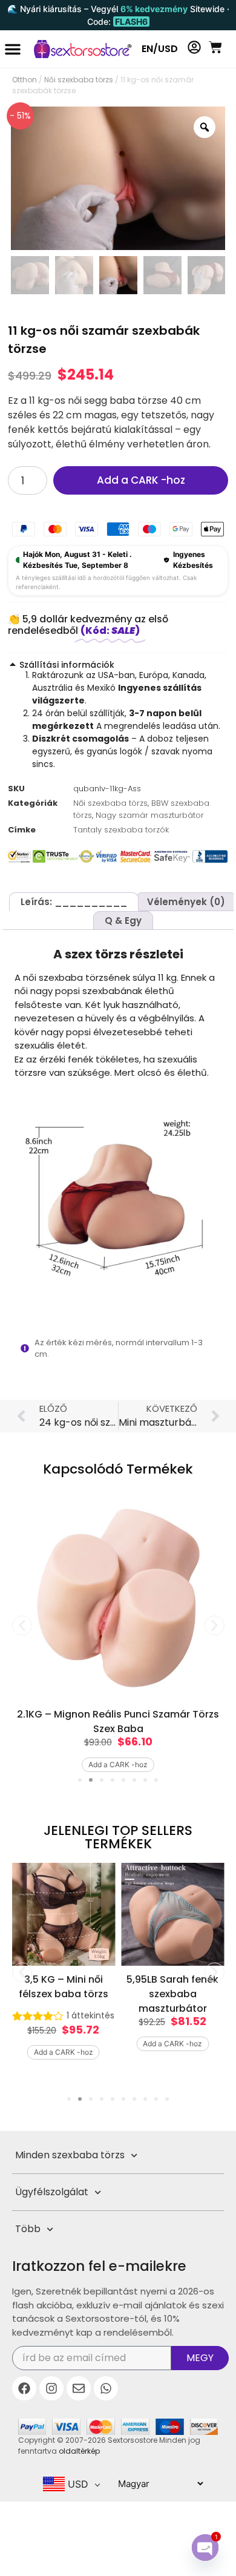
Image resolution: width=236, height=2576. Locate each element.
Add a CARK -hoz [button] (118, 1764)
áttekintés (90, 2015)
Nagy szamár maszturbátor (150, 815)
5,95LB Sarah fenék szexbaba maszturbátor (172, 1994)
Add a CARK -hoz (141, 480)
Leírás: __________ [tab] (74, 902)
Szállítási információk (67, 665)
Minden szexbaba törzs (70, 2155)
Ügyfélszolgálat (52, 2192)
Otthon (25, 80)
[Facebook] (24, 2388)
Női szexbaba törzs (79, 80)
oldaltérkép (79, 2451)
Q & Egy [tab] (123, 921)
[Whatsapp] (106, 2388)
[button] (13, 49)
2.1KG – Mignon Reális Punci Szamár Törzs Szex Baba (118, 1721)
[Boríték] (79, 2388)
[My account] (194, 47)
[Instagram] (51, 2388)
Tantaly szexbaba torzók (121, 830)
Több (28, 2229)
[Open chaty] (205, 2548)
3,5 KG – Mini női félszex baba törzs (64, 1987)
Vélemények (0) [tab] (186, 902)
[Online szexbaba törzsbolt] (77, 49)
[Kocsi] (215, 47)
